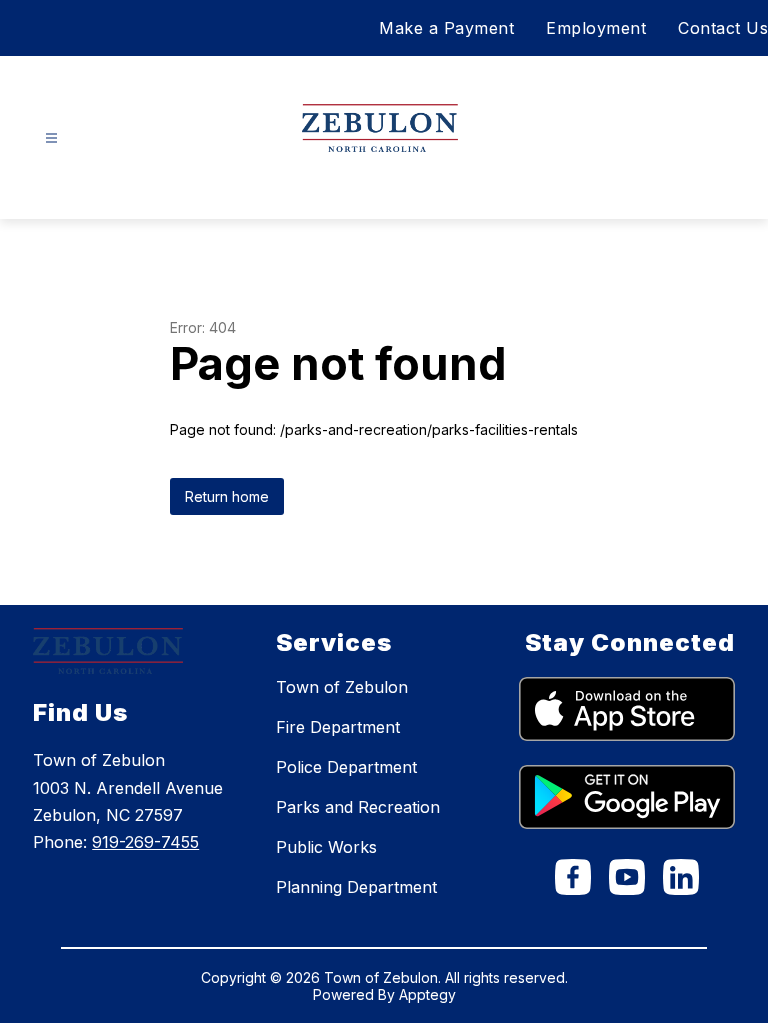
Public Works (326, 847)
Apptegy (427, 994)
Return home (227, 496)
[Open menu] (51, 138)
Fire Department (338, 727)
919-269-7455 (145, 842)
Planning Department (356, 887)
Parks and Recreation (358, 807)
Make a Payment (446, 28)
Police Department (346, 767)
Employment (596, 28)
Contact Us (723, 28)
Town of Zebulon (342, 687)
